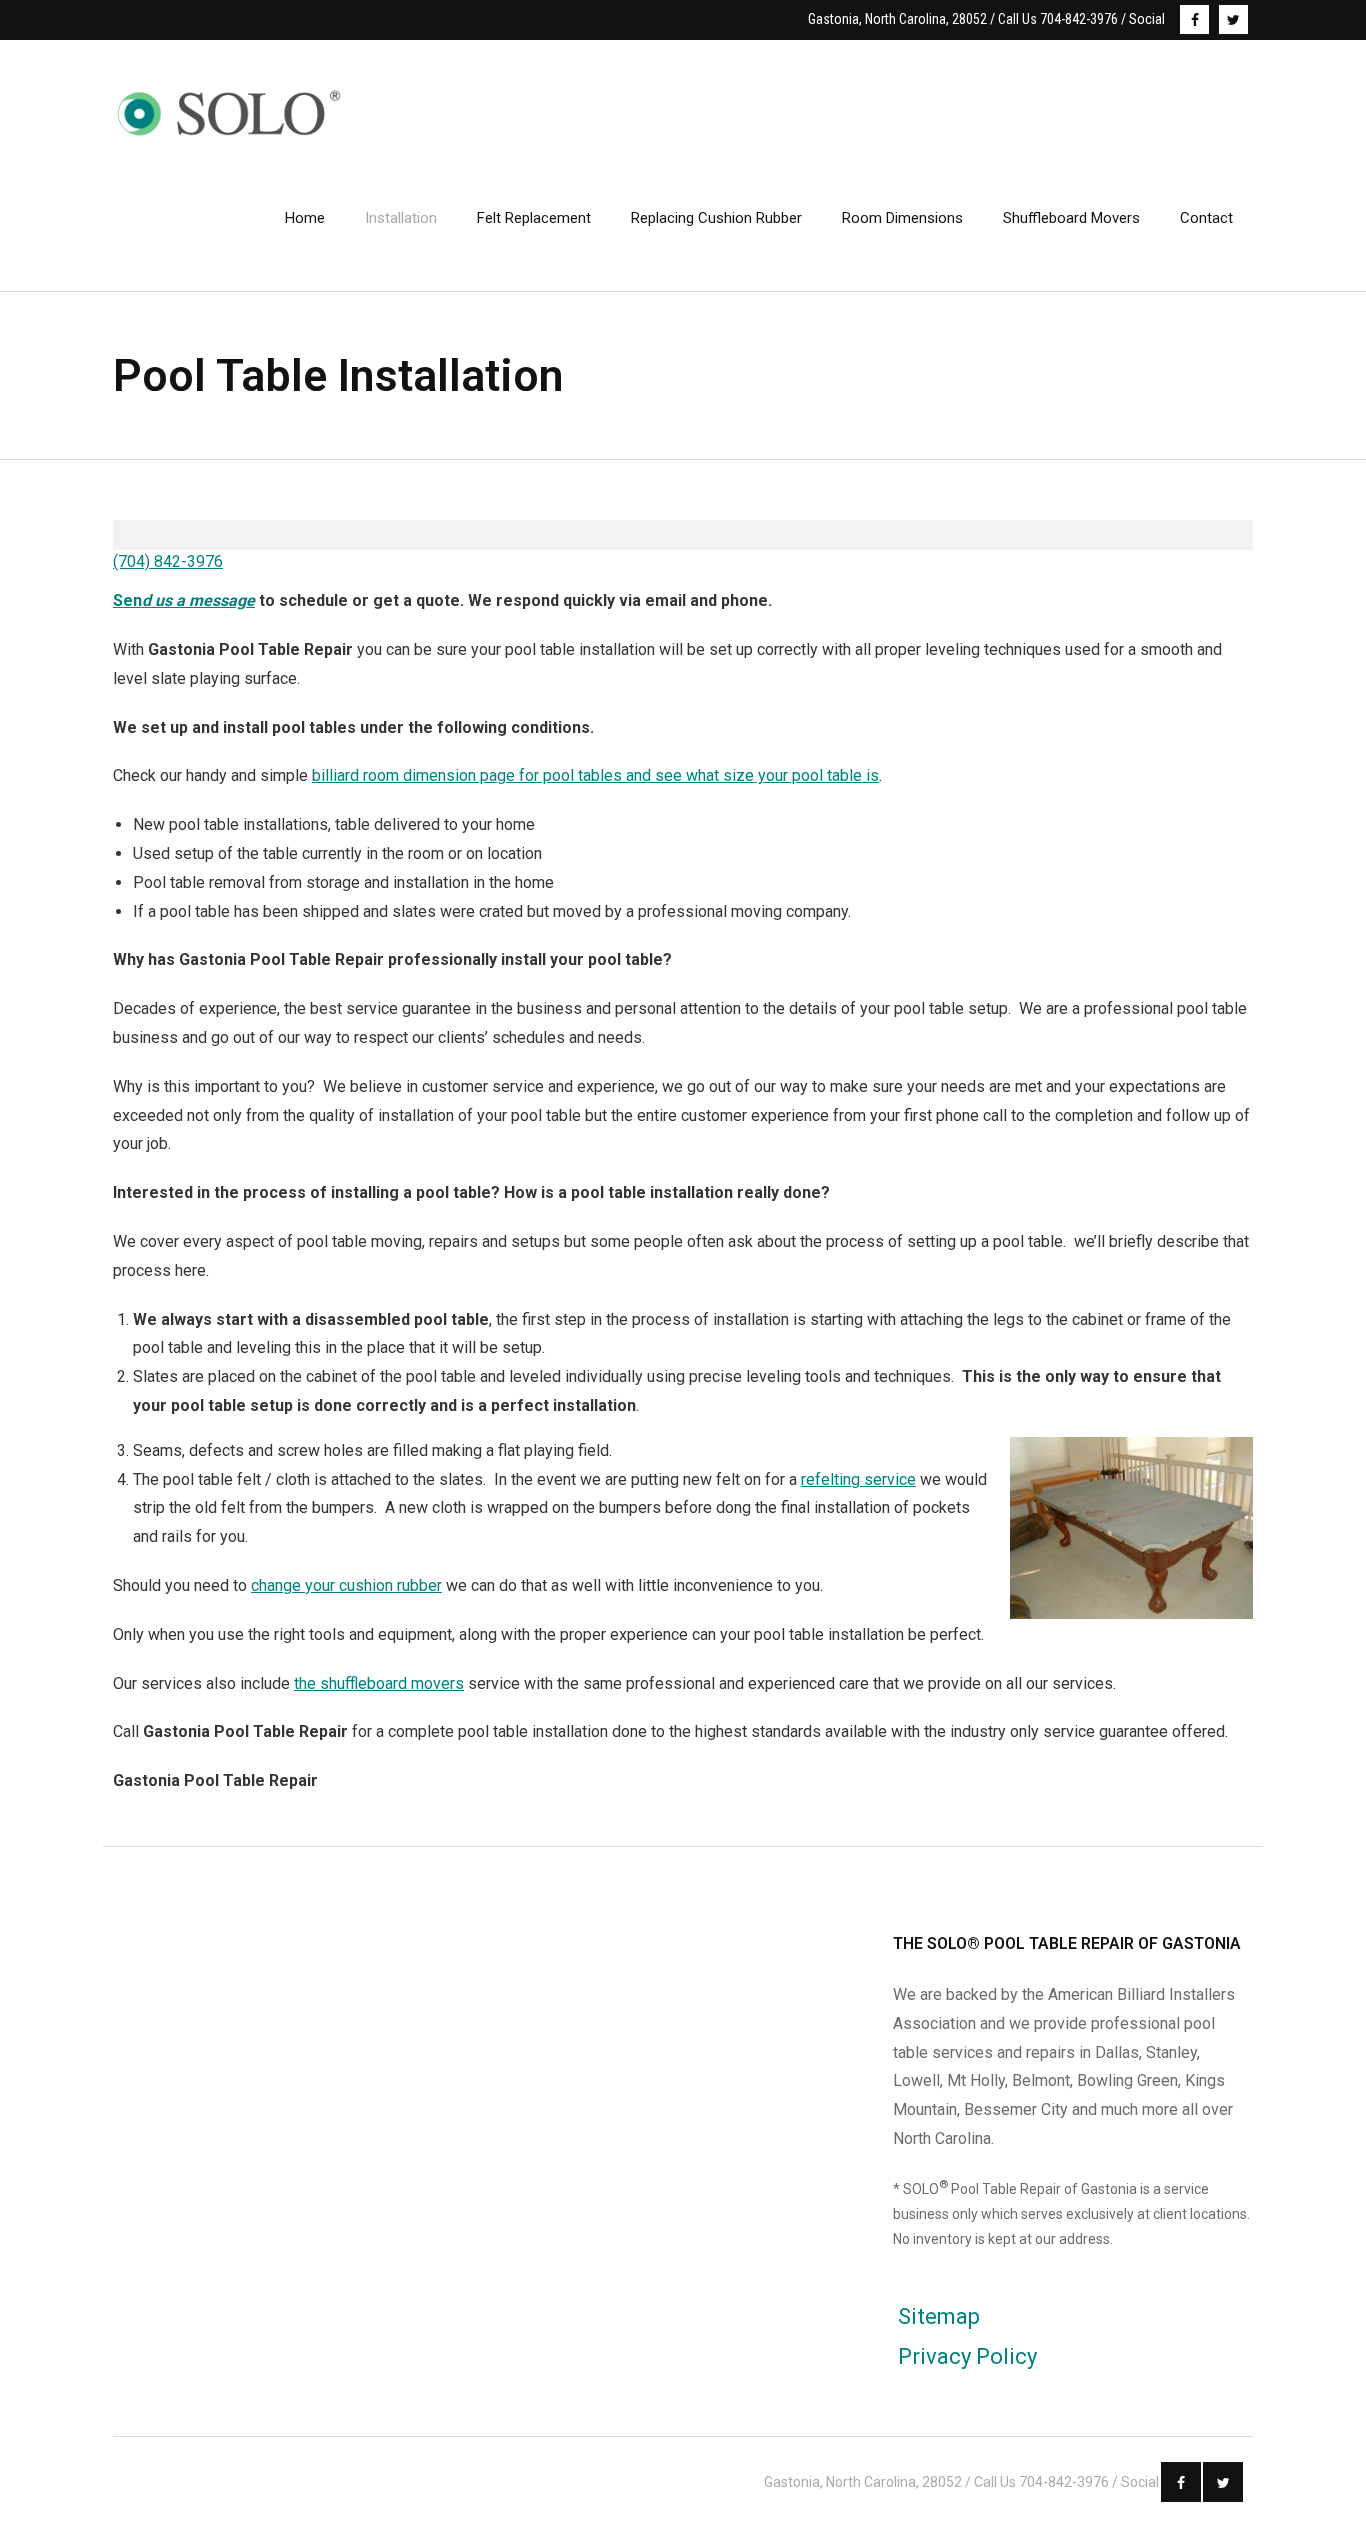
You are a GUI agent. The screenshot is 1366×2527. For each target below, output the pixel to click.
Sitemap (939, 2316)
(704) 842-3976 (168, 561)
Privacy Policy (967, 2356)
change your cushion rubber (346, 1585)
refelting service (858, 1479)
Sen (184, 600)
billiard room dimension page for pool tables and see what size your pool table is (595, 775)
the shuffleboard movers (379, 1683)
